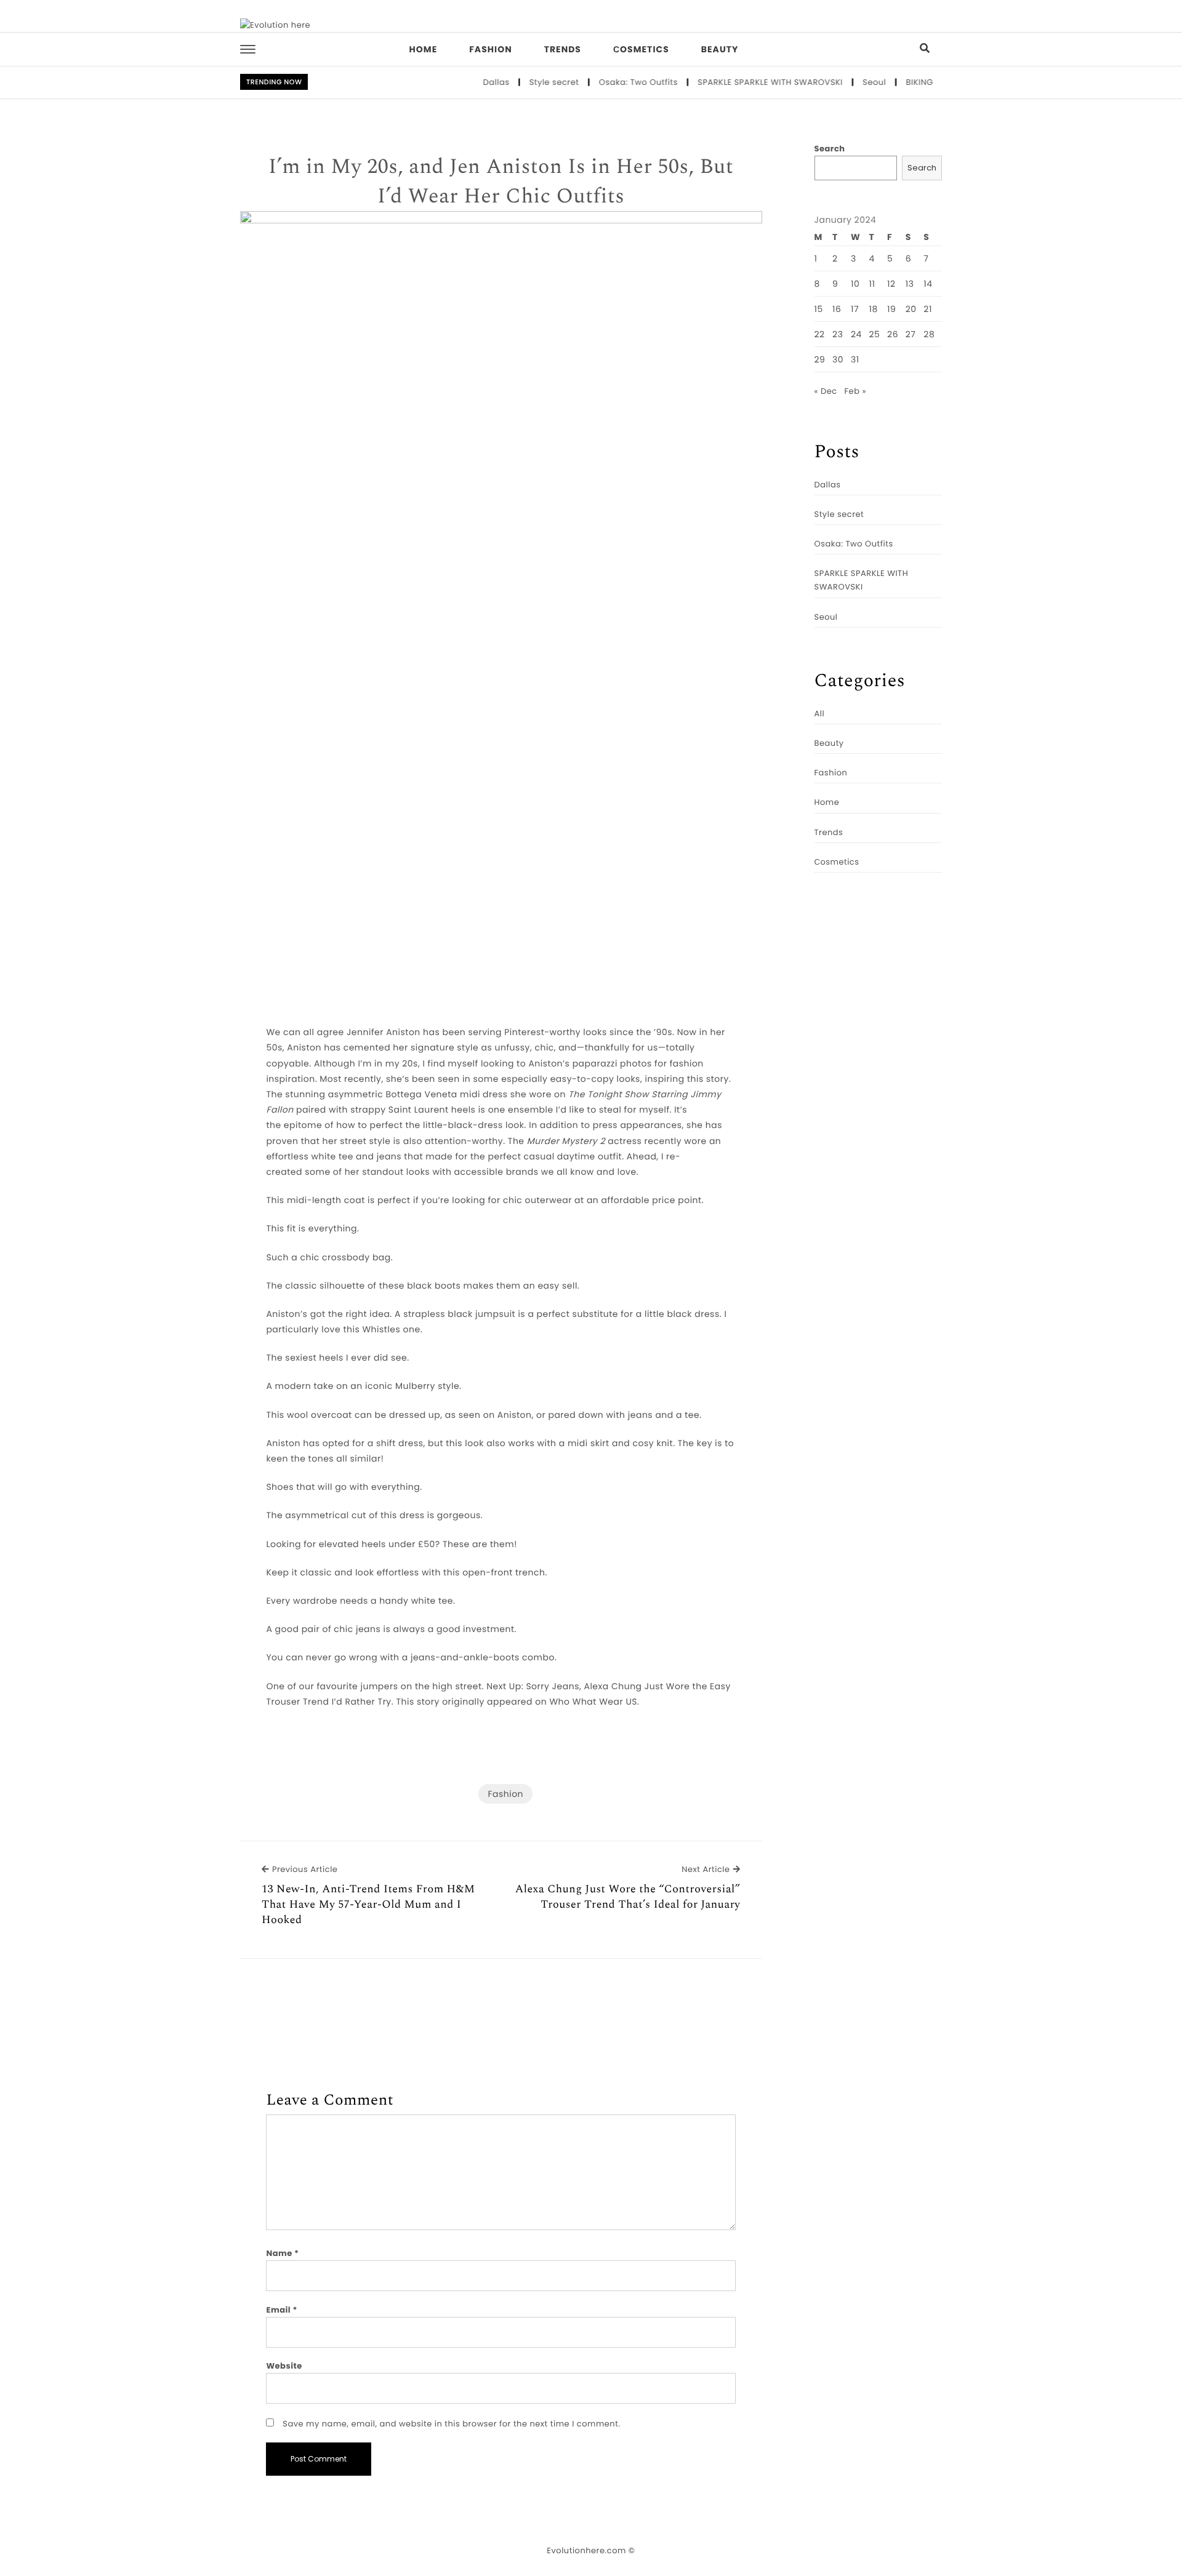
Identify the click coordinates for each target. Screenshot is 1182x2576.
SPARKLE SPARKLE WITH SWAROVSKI (738, 82)
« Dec (826, 391)
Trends (563, 49)
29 (820, 359)
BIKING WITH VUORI (912, 82)
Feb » (855, 391)
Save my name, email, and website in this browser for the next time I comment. (451, 2424)
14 (928, 284)
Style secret (521, 82)
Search (830, 149)
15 (819, 309)
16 (837, 309)
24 (856, 334)
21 (928, 309)
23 (838, 334)
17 (855, 309)
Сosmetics (641, 49)
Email (282, 2310)
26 (893, 334)
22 (820, 334)
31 (855, 359)
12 (891, 284)
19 (891, 309)
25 (875, 334)
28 (929, 334)
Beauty (720, 49)
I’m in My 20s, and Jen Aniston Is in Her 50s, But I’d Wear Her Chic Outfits (501, 182)
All (820, 714)
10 (855, 284)
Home (424, 49)
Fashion (490, 49)
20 (911, 309)
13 (910, 284)
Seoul (842, 82)
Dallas (463, 82)
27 (911, 334)
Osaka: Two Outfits (605, 82)
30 (838, 359)
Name (282, 2253)
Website (284, 2366)
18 (874, 309)
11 (872, 284)
